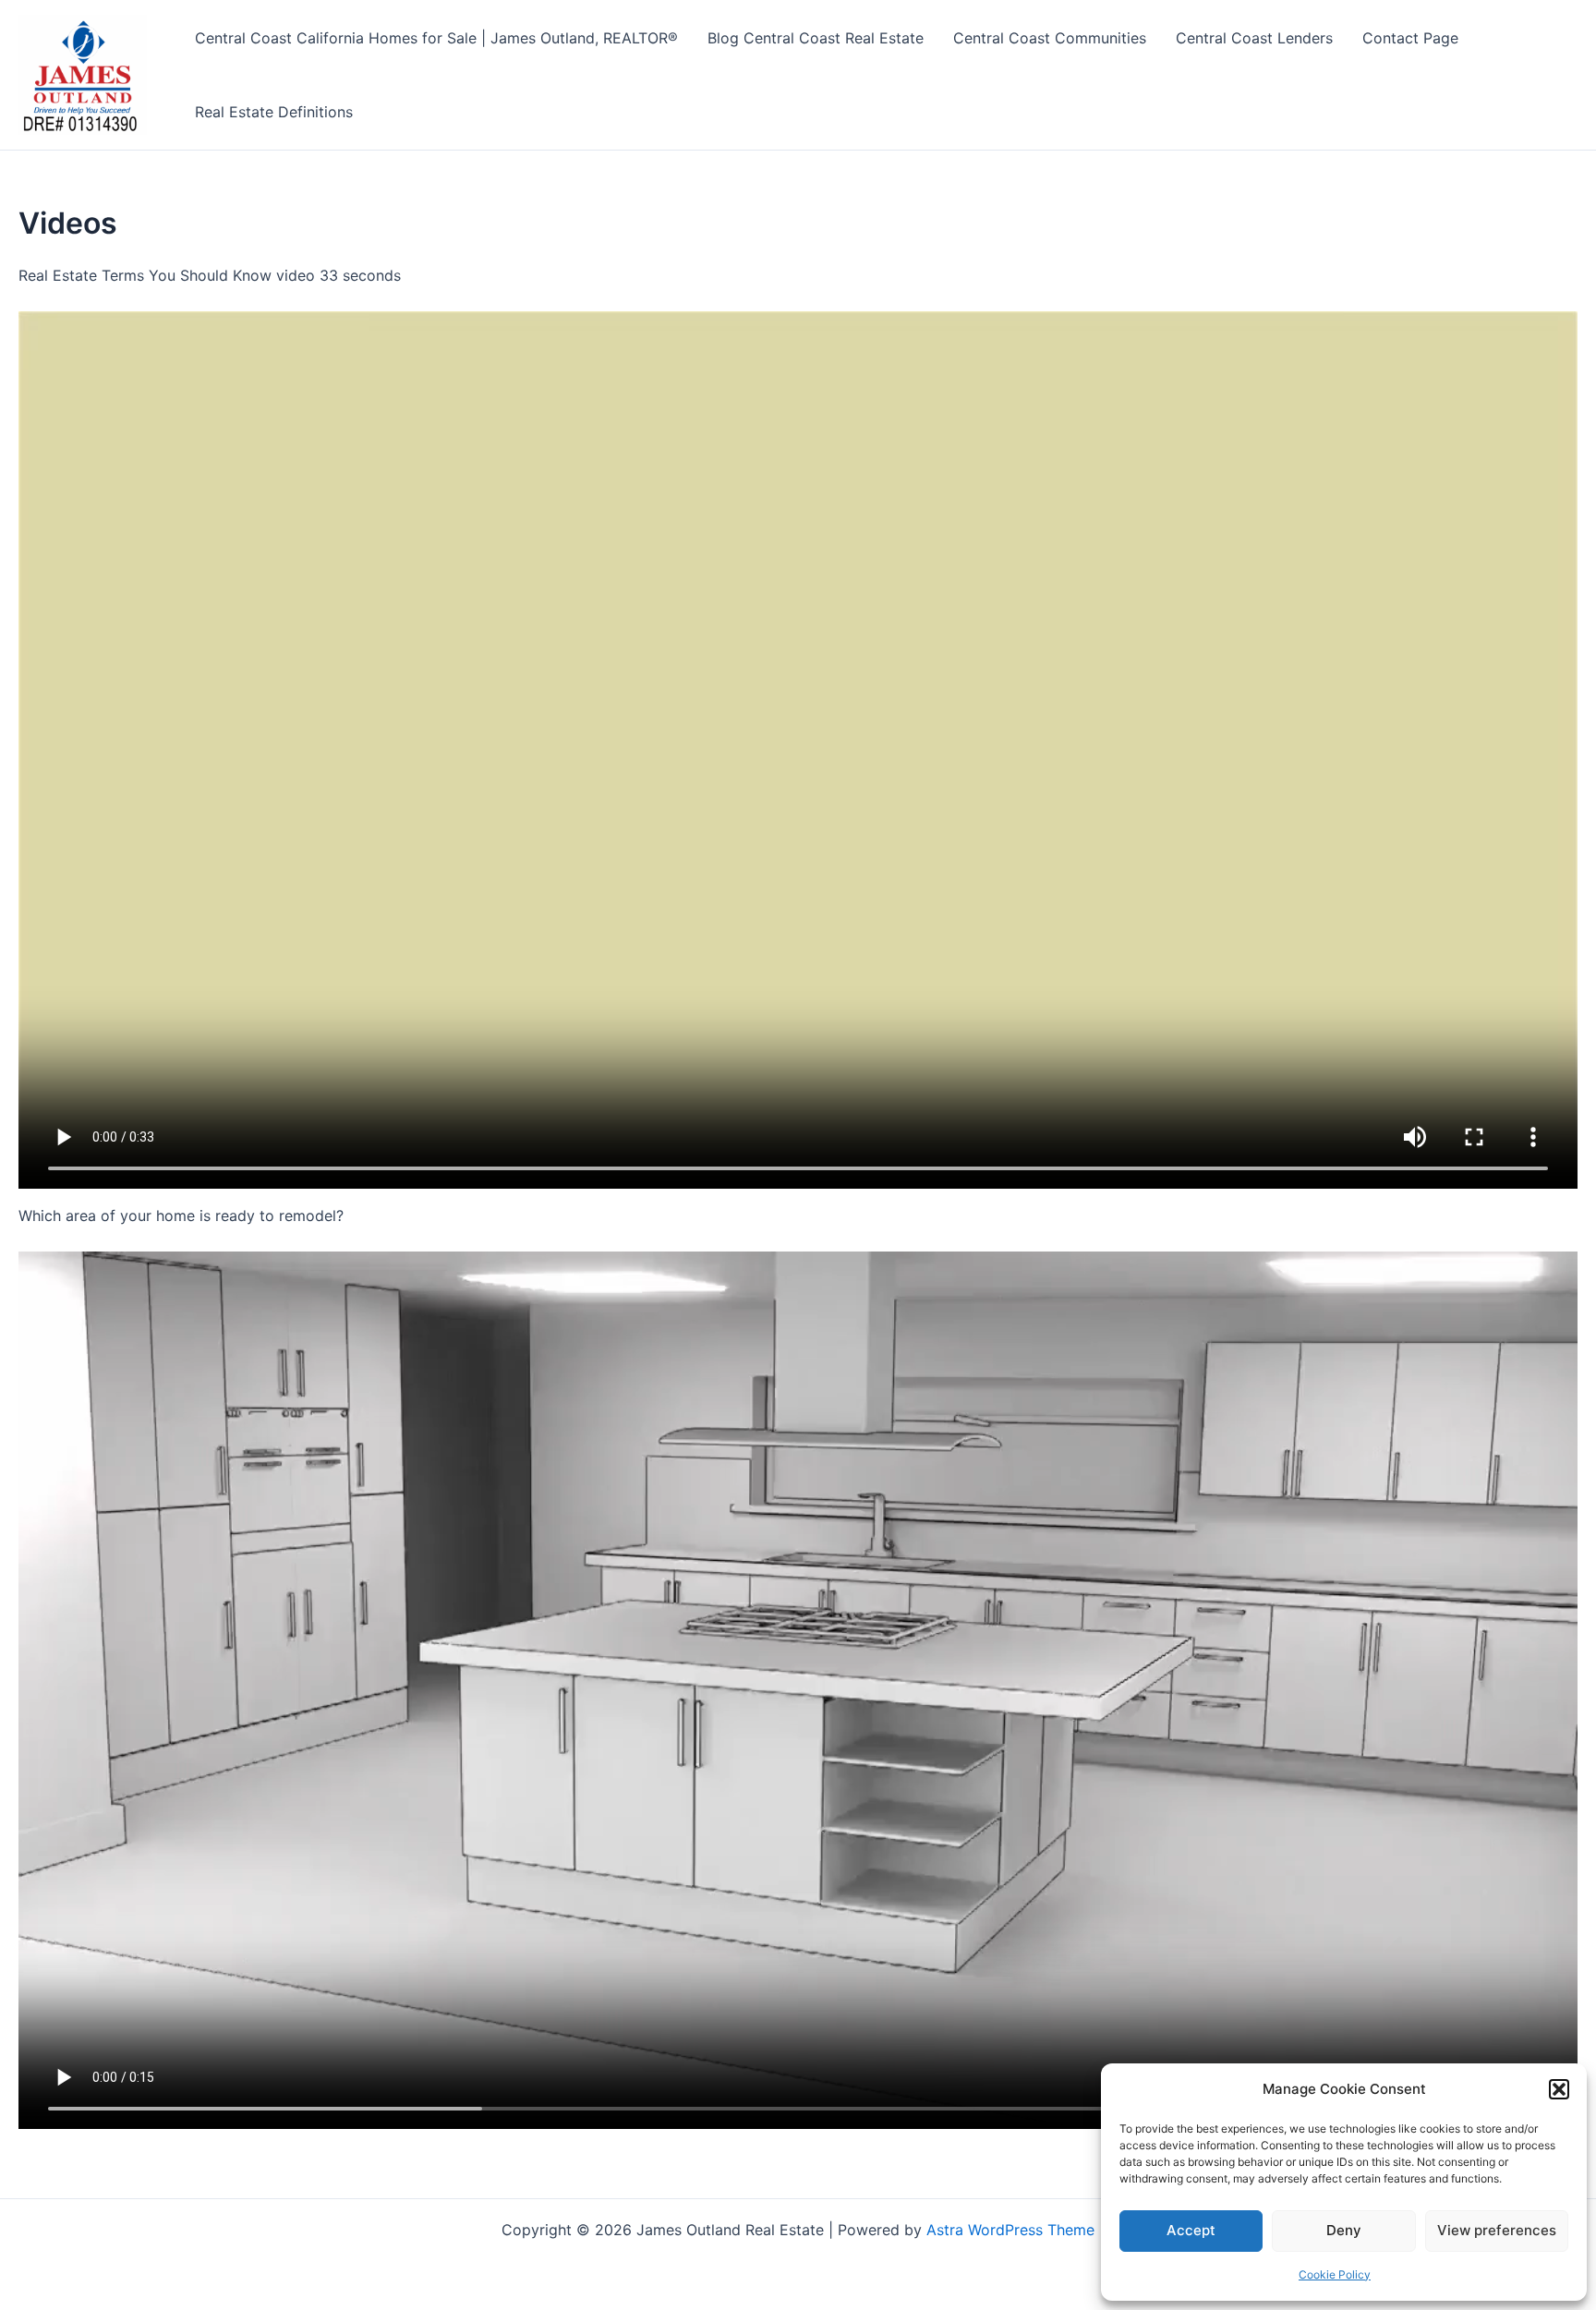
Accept (1191, 2230)
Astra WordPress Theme (1010, 2230)
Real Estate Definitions (274, 112)
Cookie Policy (1335, 2274)
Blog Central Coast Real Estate (816, 38)
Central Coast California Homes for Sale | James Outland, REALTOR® (436, 38)
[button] (1559, 2089)
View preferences (1497, 2230)
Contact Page (1410, 38)
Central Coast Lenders (1254, 38)
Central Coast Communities (1050, 38)
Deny (1344, 2230)
